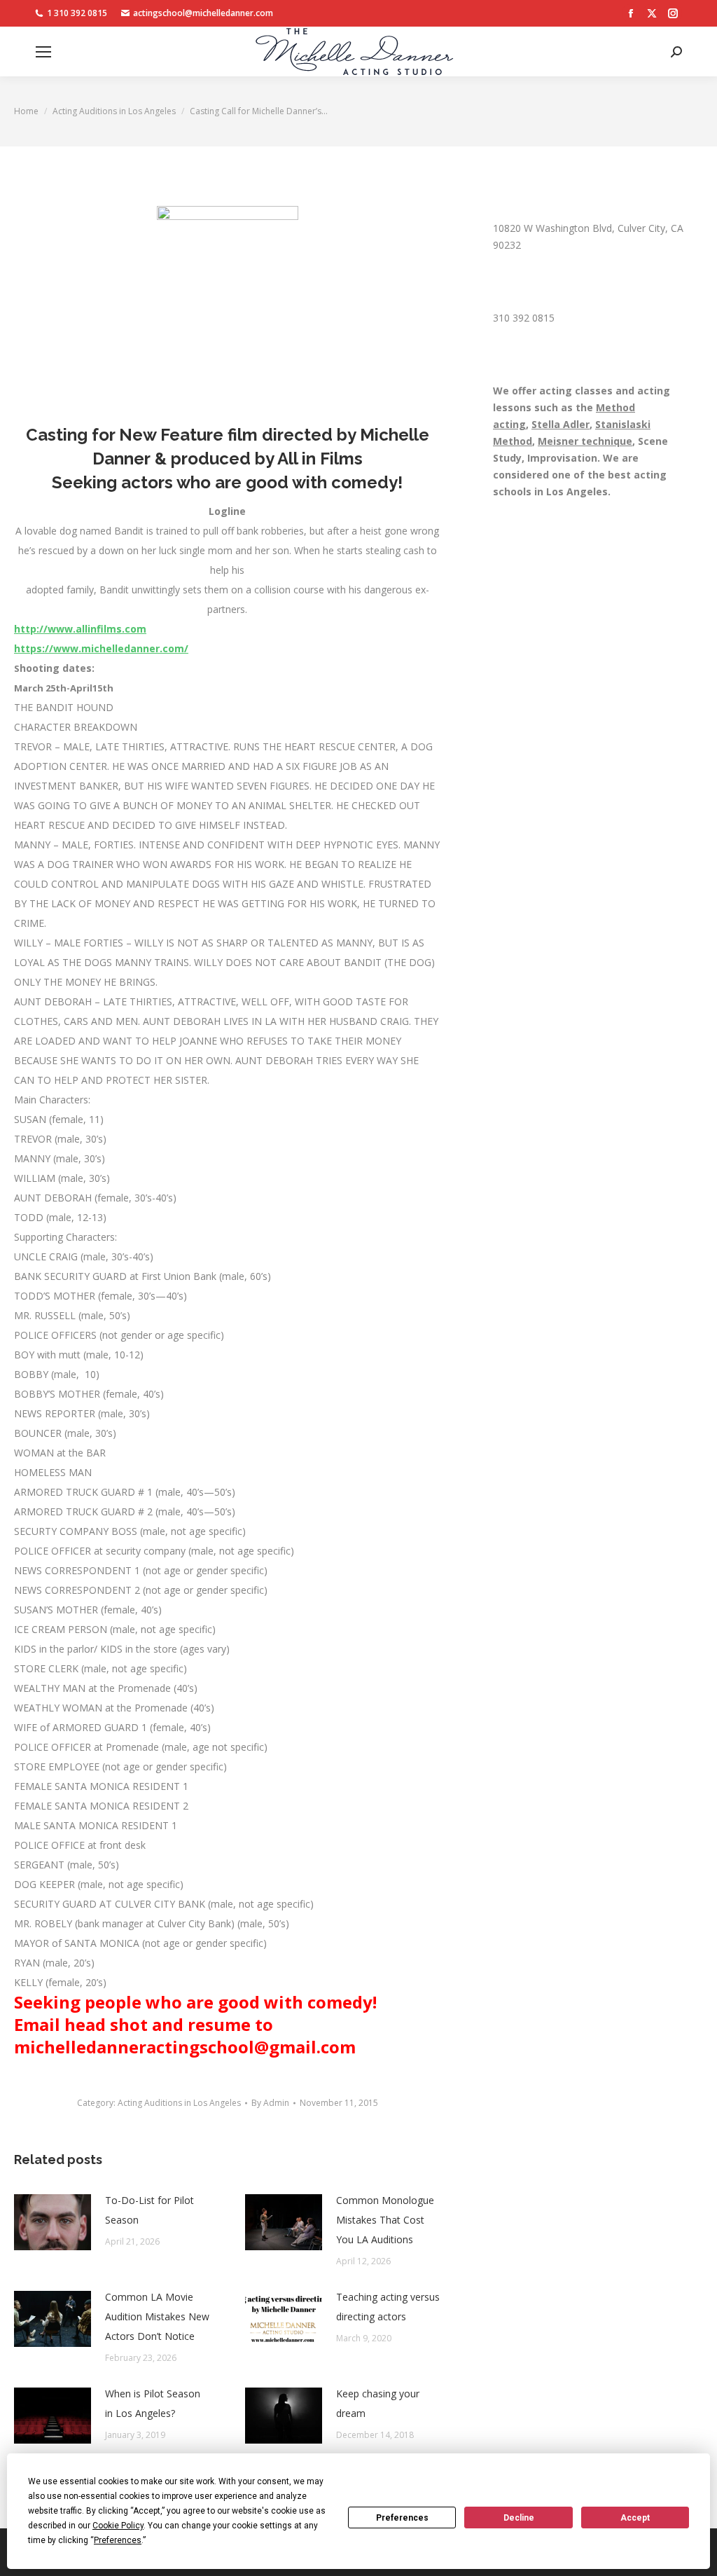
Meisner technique (585, 441)
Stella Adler (561, 424)
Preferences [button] (118, 2540)
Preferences (402, 2518)
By (270, 2103)
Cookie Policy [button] (118, 2526)
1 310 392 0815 (77, 13)
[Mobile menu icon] (43, 52)
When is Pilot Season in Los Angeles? (153, 2403)
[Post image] (53, 2222)
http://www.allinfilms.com (80, 629)
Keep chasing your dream (378, 2403)
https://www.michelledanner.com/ (101, 648)
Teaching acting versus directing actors (388, 2307)
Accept (635, 2518)
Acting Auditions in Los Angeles (179, 2103)
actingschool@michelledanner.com (203, 13)
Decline (519, 2518)
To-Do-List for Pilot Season (149, 2210)
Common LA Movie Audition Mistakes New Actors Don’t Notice (157, 2316)
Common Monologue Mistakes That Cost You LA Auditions (385, 2220)
